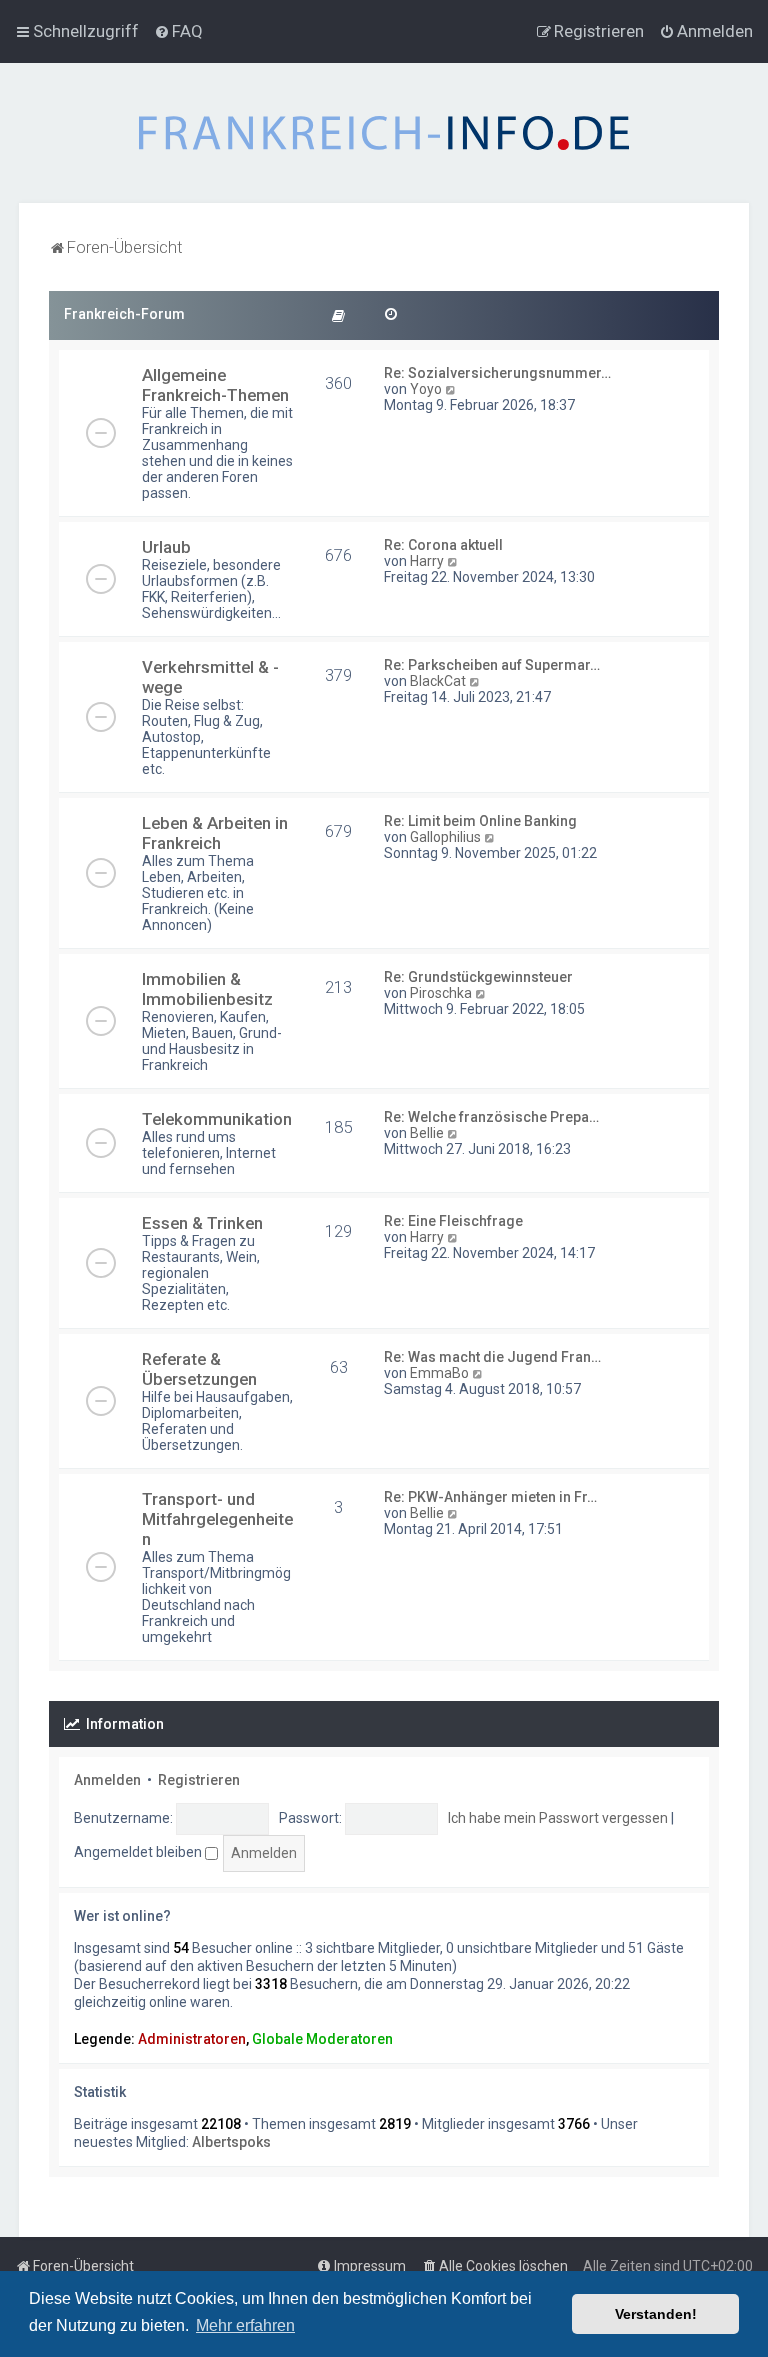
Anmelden (107, 1780)
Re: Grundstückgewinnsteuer (478, 977)
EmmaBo (439, 1373)
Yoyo (426, 389)
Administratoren (192, 2039)
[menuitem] (178, 31)
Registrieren (199, 1780)
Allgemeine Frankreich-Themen (215, 385)
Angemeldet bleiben (139, 1852)
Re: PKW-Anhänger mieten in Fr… (490, 1497)
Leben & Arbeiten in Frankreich (215, 833)
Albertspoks (231, 2142)
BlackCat (438, 681)
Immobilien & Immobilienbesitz (207, 989)
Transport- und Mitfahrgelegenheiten (217, 1519)
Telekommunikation (217, 1119)
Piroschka (441, 993)
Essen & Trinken (202, 1223)
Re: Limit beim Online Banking (480, 821)
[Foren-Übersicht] (384, 133)
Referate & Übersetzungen (199, 1369)
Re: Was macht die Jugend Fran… (492, 1357)
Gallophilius (445, 837)
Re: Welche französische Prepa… (491, 1117)
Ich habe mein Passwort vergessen (558, 1818)
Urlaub (166, 547)
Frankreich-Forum (124, 314)
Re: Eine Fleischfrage (453, 1221)
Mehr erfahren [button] (245, 2325)
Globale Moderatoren (322, 2039)
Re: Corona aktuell (443, 545)
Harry (427, 561)
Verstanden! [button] (656, 2314)
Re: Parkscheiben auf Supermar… (492, 665)
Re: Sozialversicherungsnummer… (497, 373)
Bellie (427, 1133)
